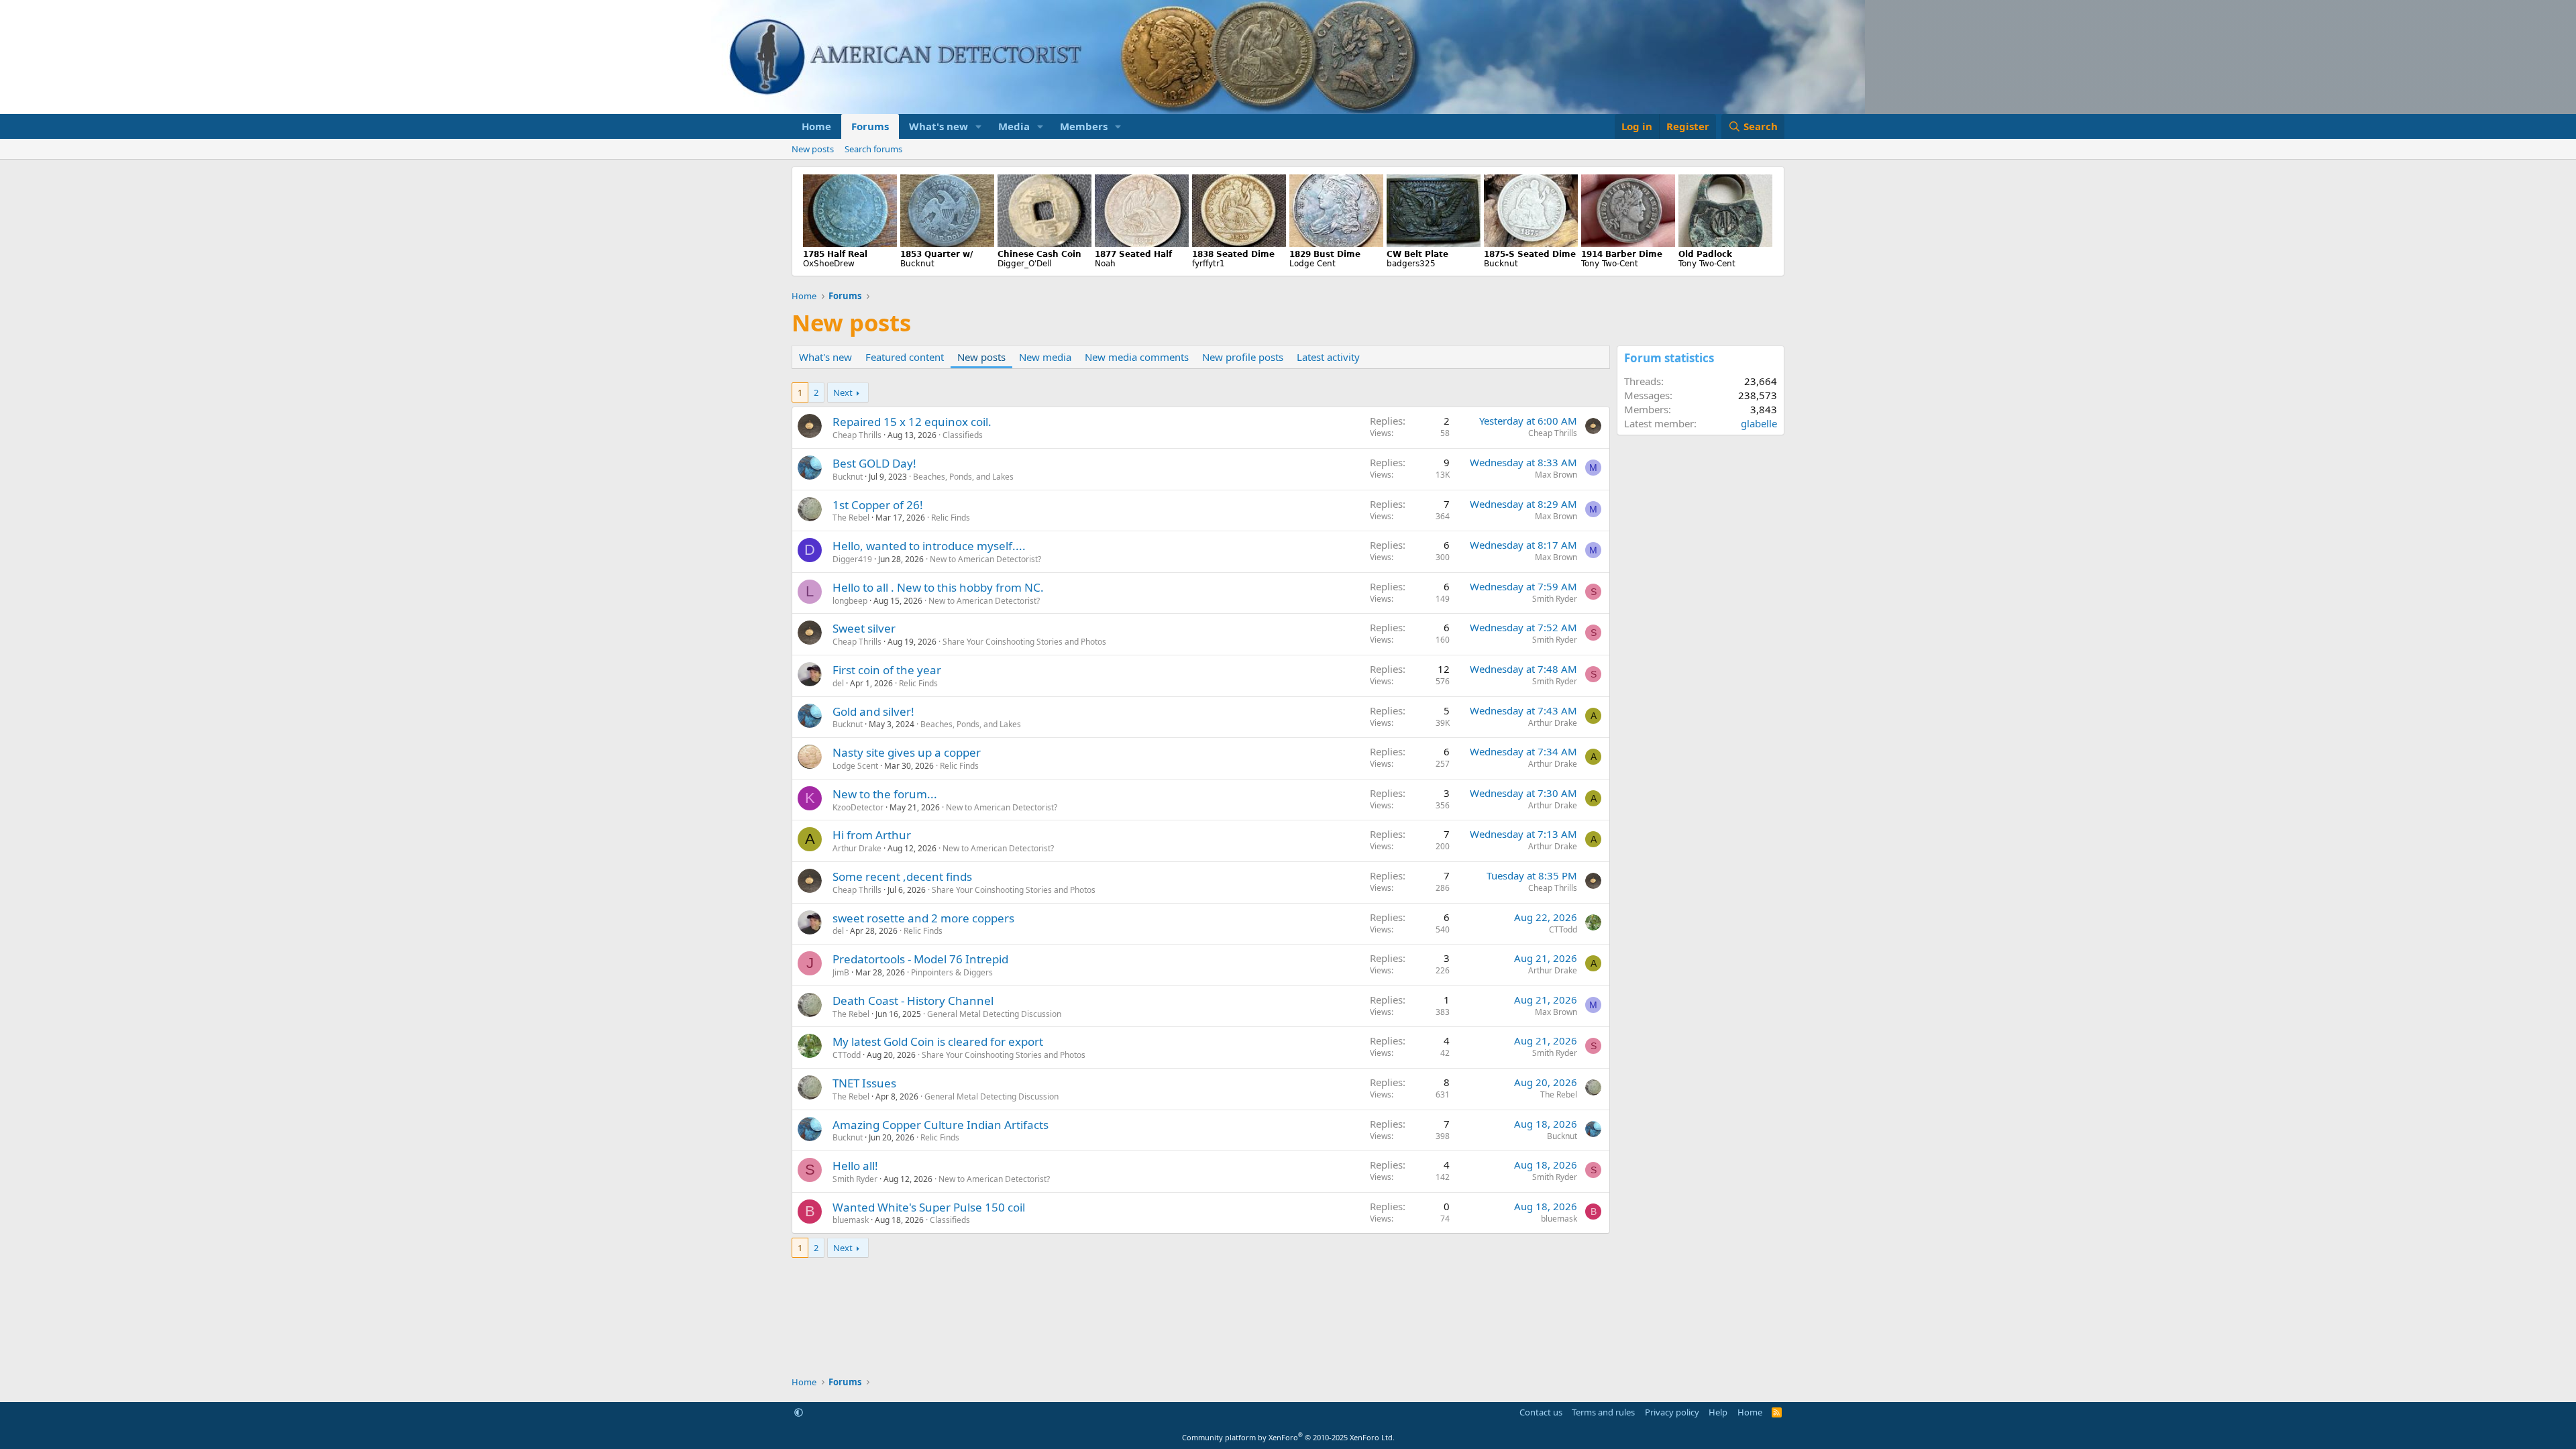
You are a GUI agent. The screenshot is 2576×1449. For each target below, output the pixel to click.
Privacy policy (1672, 1412)
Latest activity (1328, 357)
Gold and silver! (873, 711)
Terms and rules (1603, 1412)
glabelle (1759, 423)
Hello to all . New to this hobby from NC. (938, 587)
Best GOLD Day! (874, 463)
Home (816, 126)
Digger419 (852, 559)
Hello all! (855, 1166)
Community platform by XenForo (1288, 1437)
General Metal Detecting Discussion (994, 1014)
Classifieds (963, 435)
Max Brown (1556, 475)
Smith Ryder (1555, 599)
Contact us (1541, 1412)
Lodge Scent (855, 766)
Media (1014, 126)
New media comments (1137, 357)
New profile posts (1243, 357)
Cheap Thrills (857, 435)
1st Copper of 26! (878, 505)
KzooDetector (858, 807)
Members (1084, 126)
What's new (938, 126)
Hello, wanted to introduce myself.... (929, 546)
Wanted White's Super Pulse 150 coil (929, 1207)
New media (1045, 357)
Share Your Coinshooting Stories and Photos (1024, 642)
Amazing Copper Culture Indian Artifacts (941, 1125)
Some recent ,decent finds (902, 876)
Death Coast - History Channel (913, 1001)
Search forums (873, 149)
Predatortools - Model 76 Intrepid (920, 959)
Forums (870, 126)
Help (1718, 1412)
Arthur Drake (1553, 723)
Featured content (905, 357)
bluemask (851, 1220)
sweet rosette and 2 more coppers (923, 918)
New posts (813, 149)
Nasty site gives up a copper (907, 752)
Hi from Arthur (872, 835)
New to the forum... (885, 794)
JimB (841, 972)
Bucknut (848, 477)
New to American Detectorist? (985, 559)
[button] (979, 126)
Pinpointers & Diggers (952, 972)
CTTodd (1563, 929)
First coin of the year (887, 670)
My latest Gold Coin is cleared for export (938, 1041)
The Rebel (851, 518)
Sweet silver (864, 628)
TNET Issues (864, 1083)
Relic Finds (951, 518)
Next (843, 392)
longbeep (850, 601)
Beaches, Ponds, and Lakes (963, 477)
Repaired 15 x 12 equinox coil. (912, 422)
